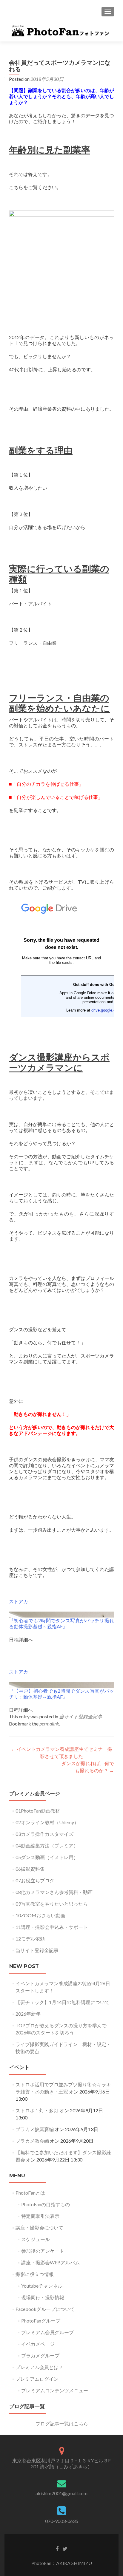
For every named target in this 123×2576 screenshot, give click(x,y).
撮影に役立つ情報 (35, 2274)
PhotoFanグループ (41, 2321)
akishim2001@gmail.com (61, 2493)
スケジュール (36, 2239)
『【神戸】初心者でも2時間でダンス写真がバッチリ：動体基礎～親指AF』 (61, 1694)
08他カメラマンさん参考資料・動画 (54, 1892)
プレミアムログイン (37, 2379)
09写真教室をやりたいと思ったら (52, 1904)
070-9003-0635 (62, 2521)
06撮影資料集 (30, 1869)
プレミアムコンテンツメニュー (55, 2390)
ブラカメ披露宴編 (35, 2129)
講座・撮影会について (39, 2228)
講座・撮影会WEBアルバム (50, 2262)
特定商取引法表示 (40, 2216)
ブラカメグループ (40, 2355)
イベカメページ (38, 2344)
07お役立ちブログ (35, 1880)
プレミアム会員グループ (47, 2332)
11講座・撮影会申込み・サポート (52, 1927)
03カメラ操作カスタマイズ (44, 1834)
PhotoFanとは (30, 2193)
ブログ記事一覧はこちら (62, 2423)
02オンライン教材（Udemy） (47, 1822)
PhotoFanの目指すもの (46, 2204)
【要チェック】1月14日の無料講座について (63, 2002)
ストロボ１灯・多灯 (37, 2110)
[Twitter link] (65, 2548)
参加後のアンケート (43, 2251)
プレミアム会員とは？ (39, 2367)
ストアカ (19, 1601)
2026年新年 (28, 2014)
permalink (49, 1724)
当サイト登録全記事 (81, 1716)
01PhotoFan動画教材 (38, 1811)
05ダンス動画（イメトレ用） (47, 1857)
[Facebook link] (57, 2548)
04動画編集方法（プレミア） (47, 1846)
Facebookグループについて (45, 2309)
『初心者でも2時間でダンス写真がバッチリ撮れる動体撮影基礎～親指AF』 (61, 1623)
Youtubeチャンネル (42, 2286)
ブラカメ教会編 (32, 2141)
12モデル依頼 (30, 1939)
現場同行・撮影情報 (43, 2297)
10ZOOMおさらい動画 (40, 1915)
